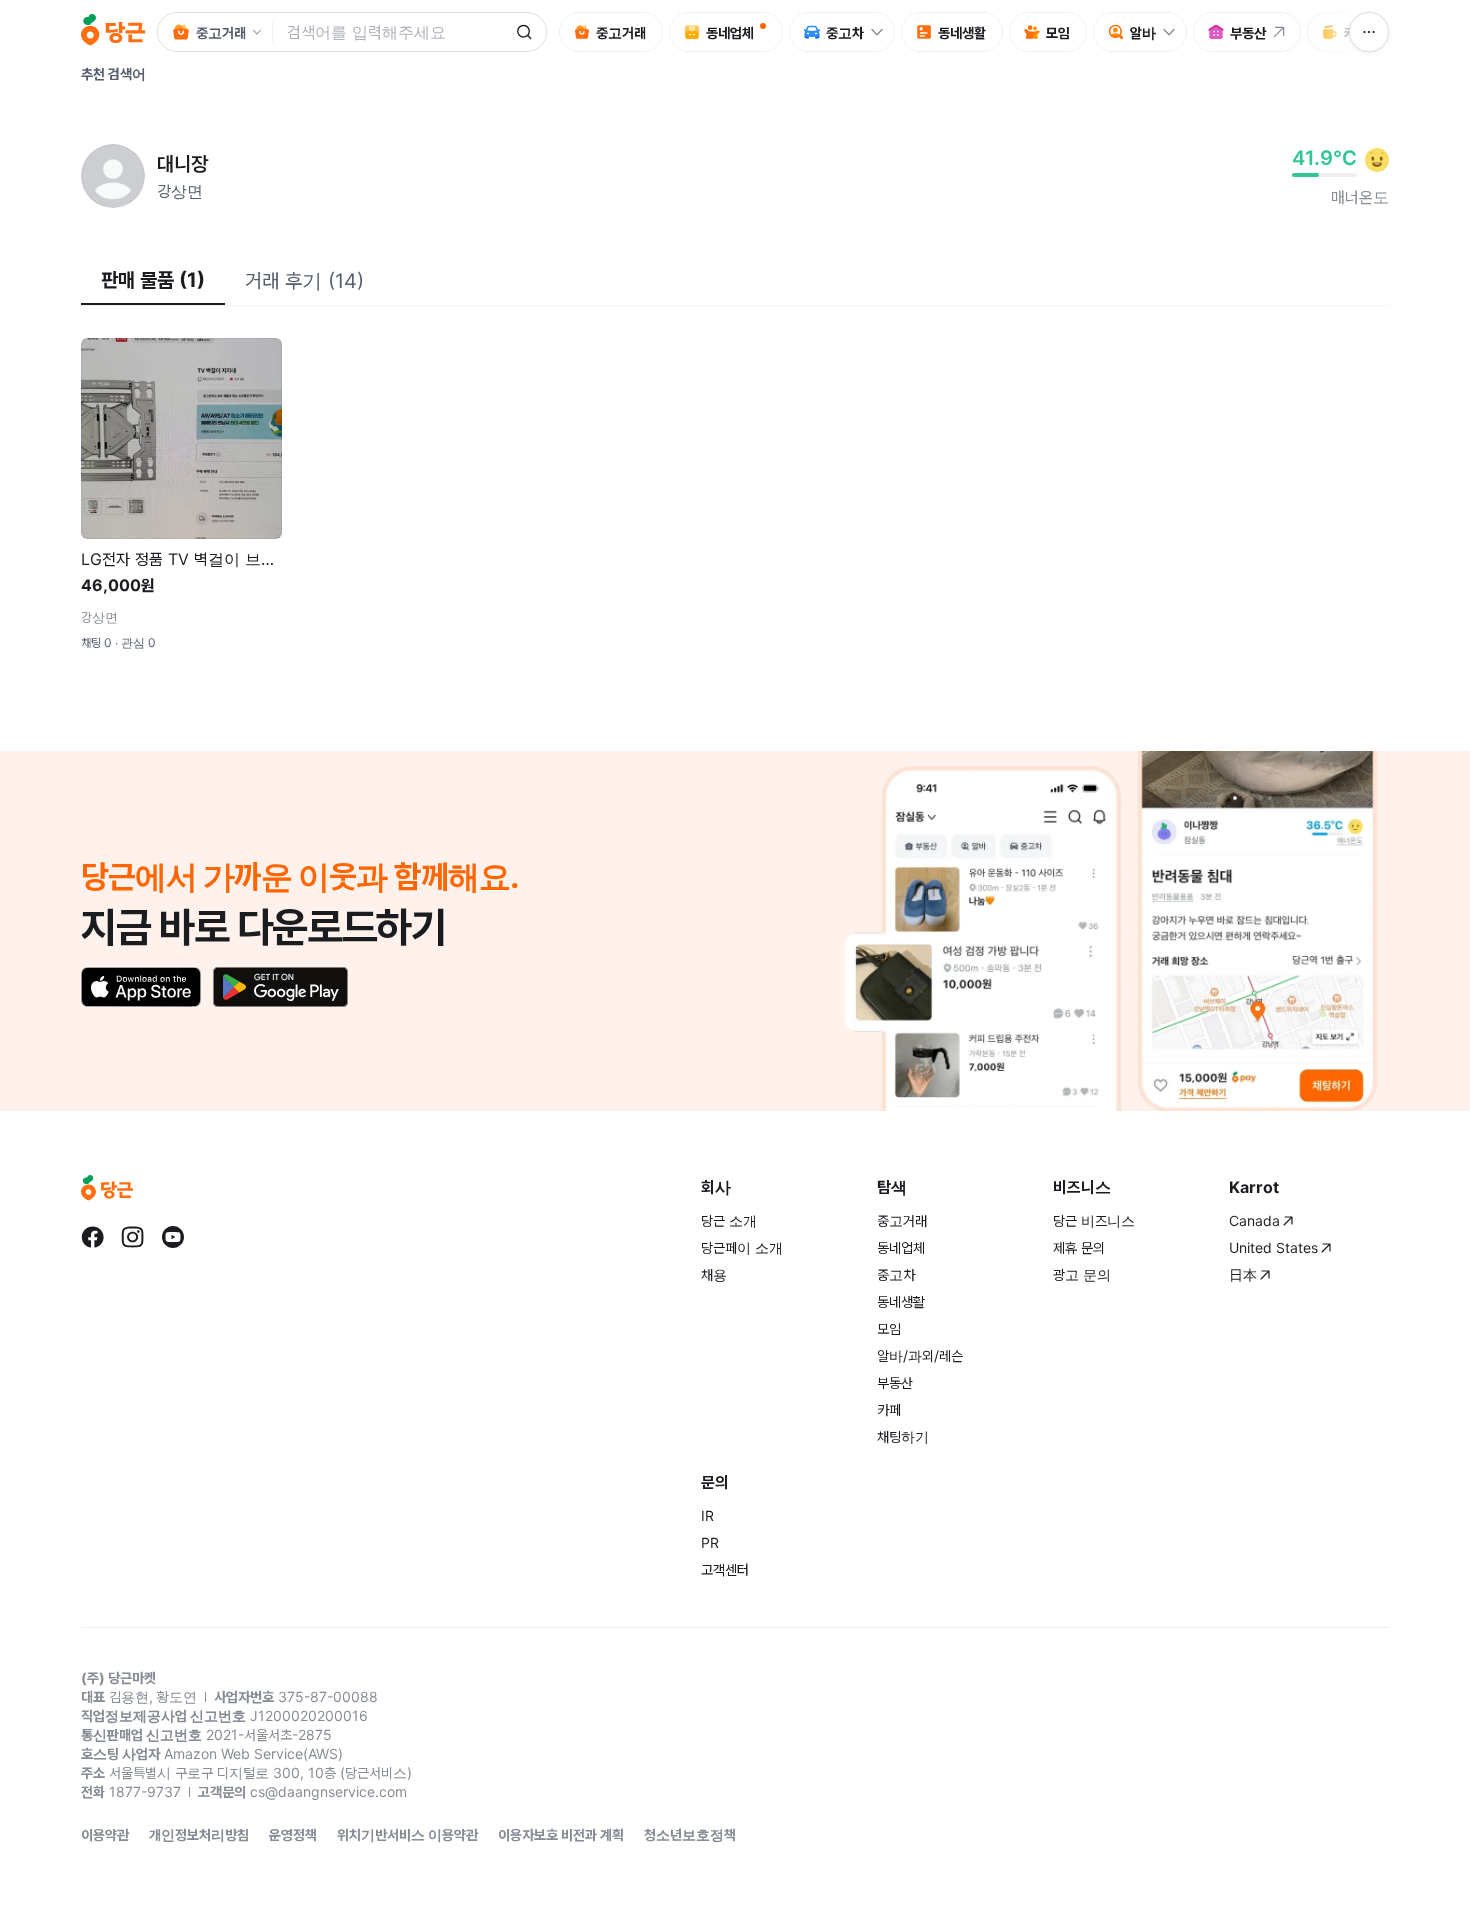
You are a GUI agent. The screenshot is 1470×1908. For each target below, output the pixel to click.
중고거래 (902, 1220)
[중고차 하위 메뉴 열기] (882, 32)
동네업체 (901, 1247)
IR (707, 1515)
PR (710, 1542)
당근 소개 (729, 1220)
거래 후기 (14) (304, 281)
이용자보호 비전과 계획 (561, 1834)
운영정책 (293, 1834)
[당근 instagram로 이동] (133, 1237)
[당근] (113, 32)
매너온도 (1360, 197)
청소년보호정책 (690, 1834)
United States (1273, 1247)
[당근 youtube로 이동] (173, 1237)
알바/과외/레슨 (920, 1355)
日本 (1243, 1274)
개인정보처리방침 (199, 1834)
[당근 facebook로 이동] (93, 1237)
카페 (889, 1409)
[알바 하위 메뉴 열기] (1174, 32)
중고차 (896, 1274)
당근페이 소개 (742, 1247)
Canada (1254, 1220)
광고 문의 (1082, 1274)
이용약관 (105, 1834)
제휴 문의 (1079, 1247)
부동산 (895, 1382)
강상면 (180, 191)
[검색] (524, 32)
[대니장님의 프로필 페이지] (113, 176)
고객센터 (725, 1569)
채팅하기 (903, 1436)
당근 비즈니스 (1094, 1220)
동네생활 (901, 1301)
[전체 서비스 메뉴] (1369, 32)
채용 (714, 1274)
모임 (889, 1328)
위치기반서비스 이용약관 (407, 1834)
